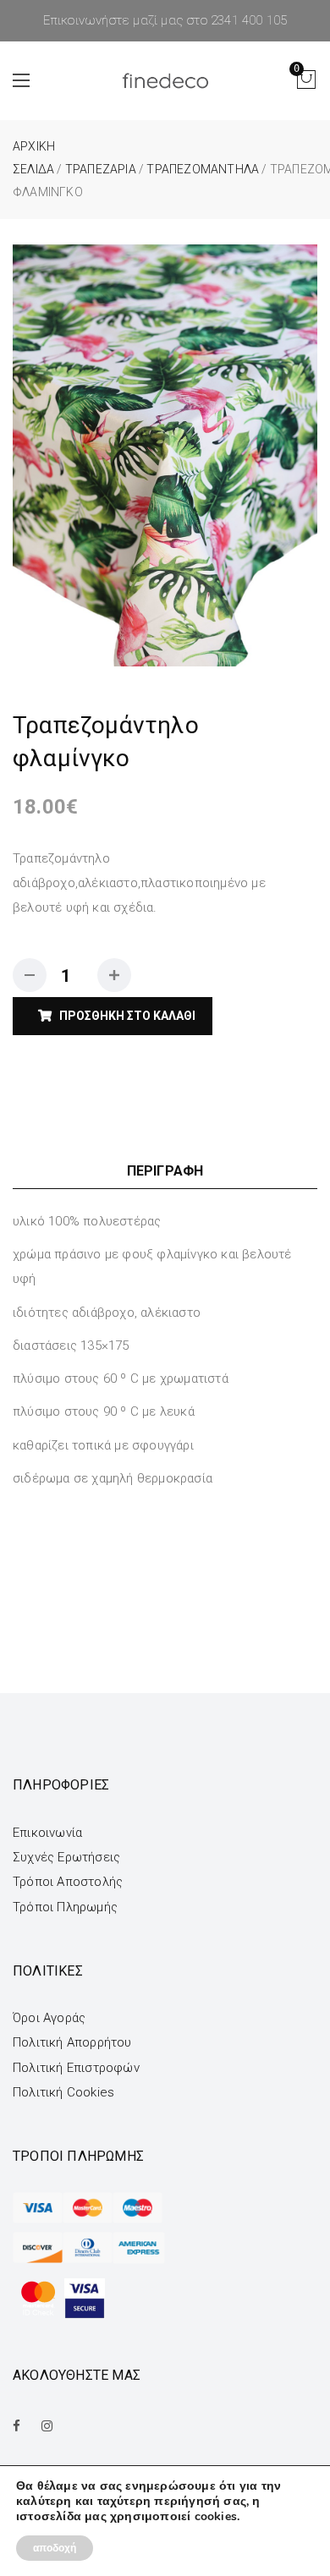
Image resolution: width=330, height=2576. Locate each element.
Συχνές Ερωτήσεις (66, 1857)
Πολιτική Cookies (63, 2092)
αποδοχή (55, 2548)
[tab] (165, 1171)
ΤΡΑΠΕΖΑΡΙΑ (101, 169)
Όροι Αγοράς (49, 2018)
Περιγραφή (165, 1171)
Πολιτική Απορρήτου (72, 2042)
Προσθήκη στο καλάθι (127, 1016)
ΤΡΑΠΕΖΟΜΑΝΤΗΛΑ (203, 169)
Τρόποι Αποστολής (68, 1882)
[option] (165, 455)
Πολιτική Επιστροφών (76, 2068)
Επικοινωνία (47, 1833)
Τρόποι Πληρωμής (65, 1907)
